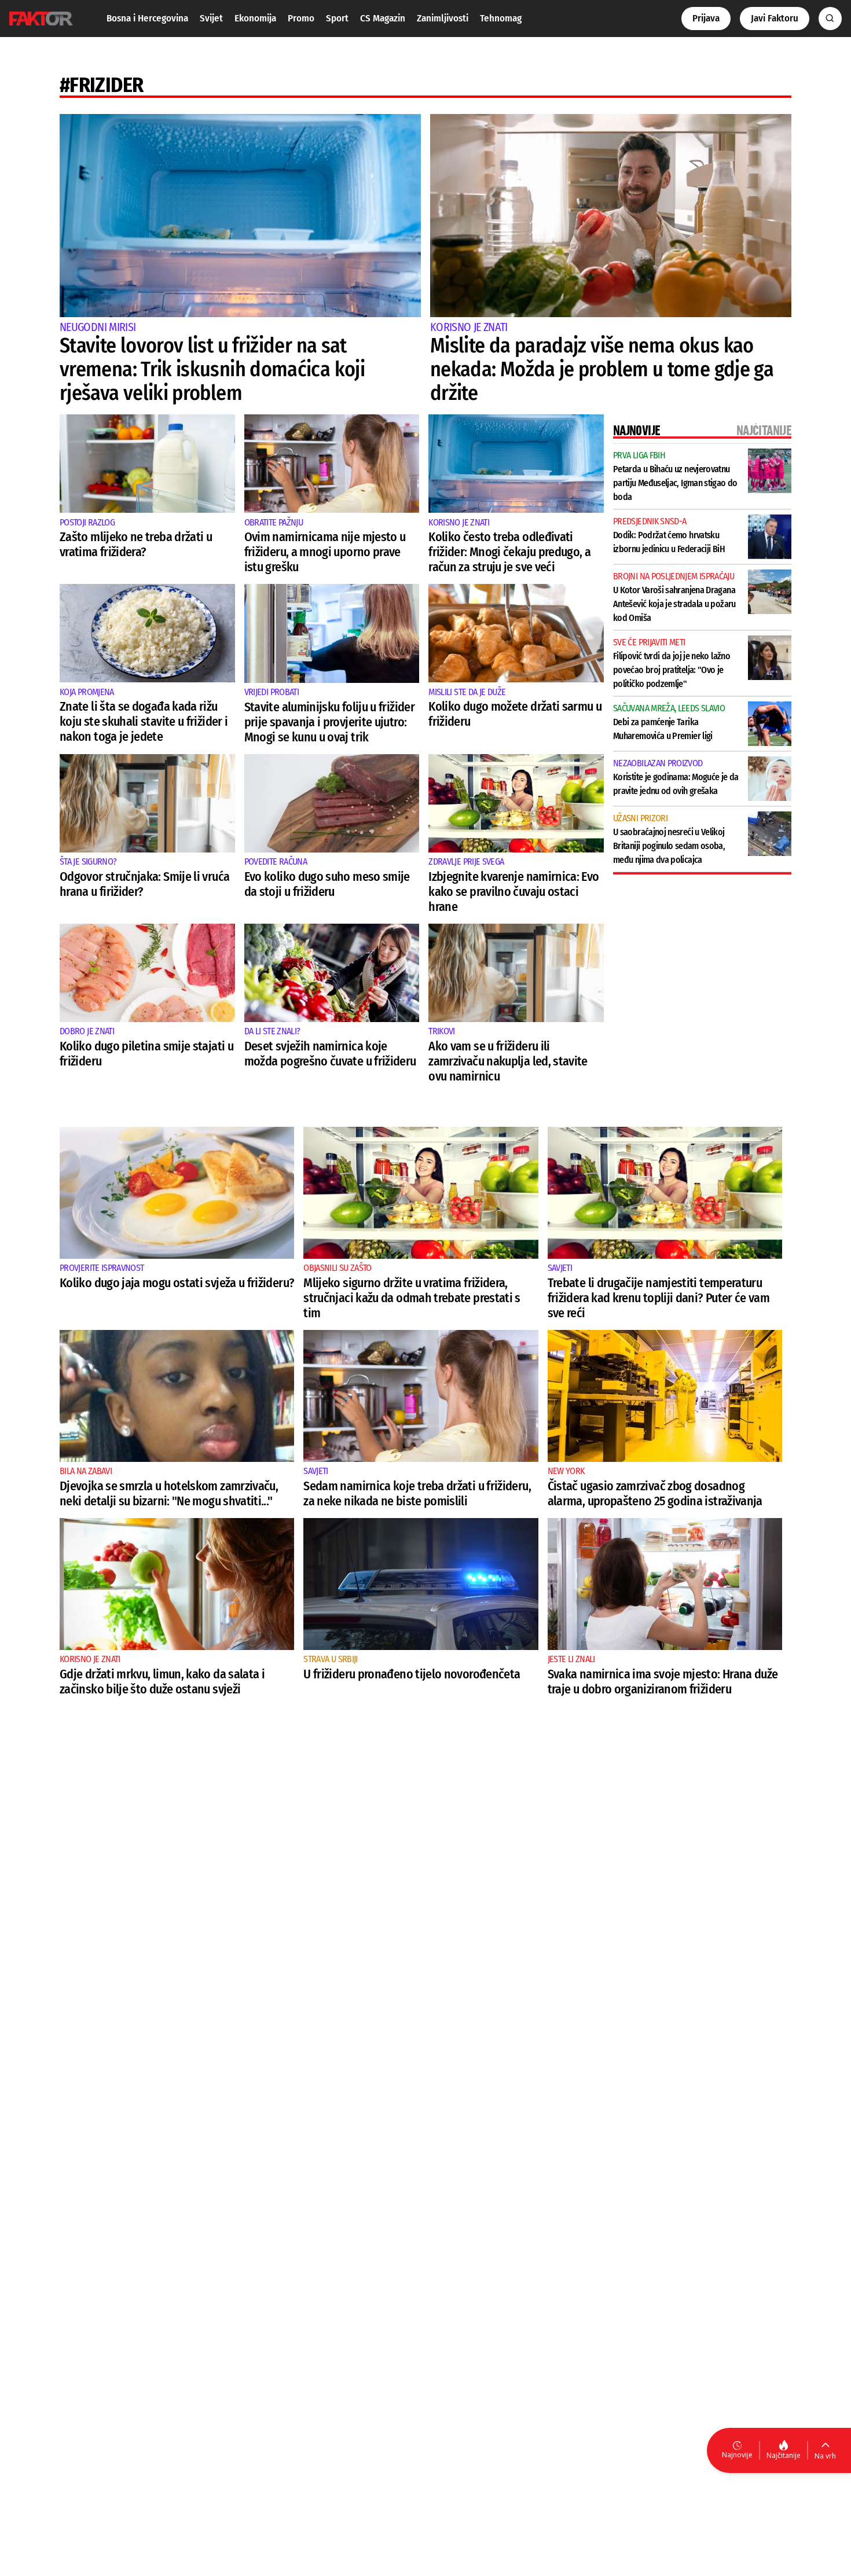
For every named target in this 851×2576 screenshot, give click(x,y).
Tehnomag (501, 18)
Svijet (211, 18)
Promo (301, 18)
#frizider (101, 85)
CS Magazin (383, 18)
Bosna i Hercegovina (147, 18)
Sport (337, 18)
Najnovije (737, 2455)
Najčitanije (784, 2455)
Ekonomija (255, 18)
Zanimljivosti (443, 18)
